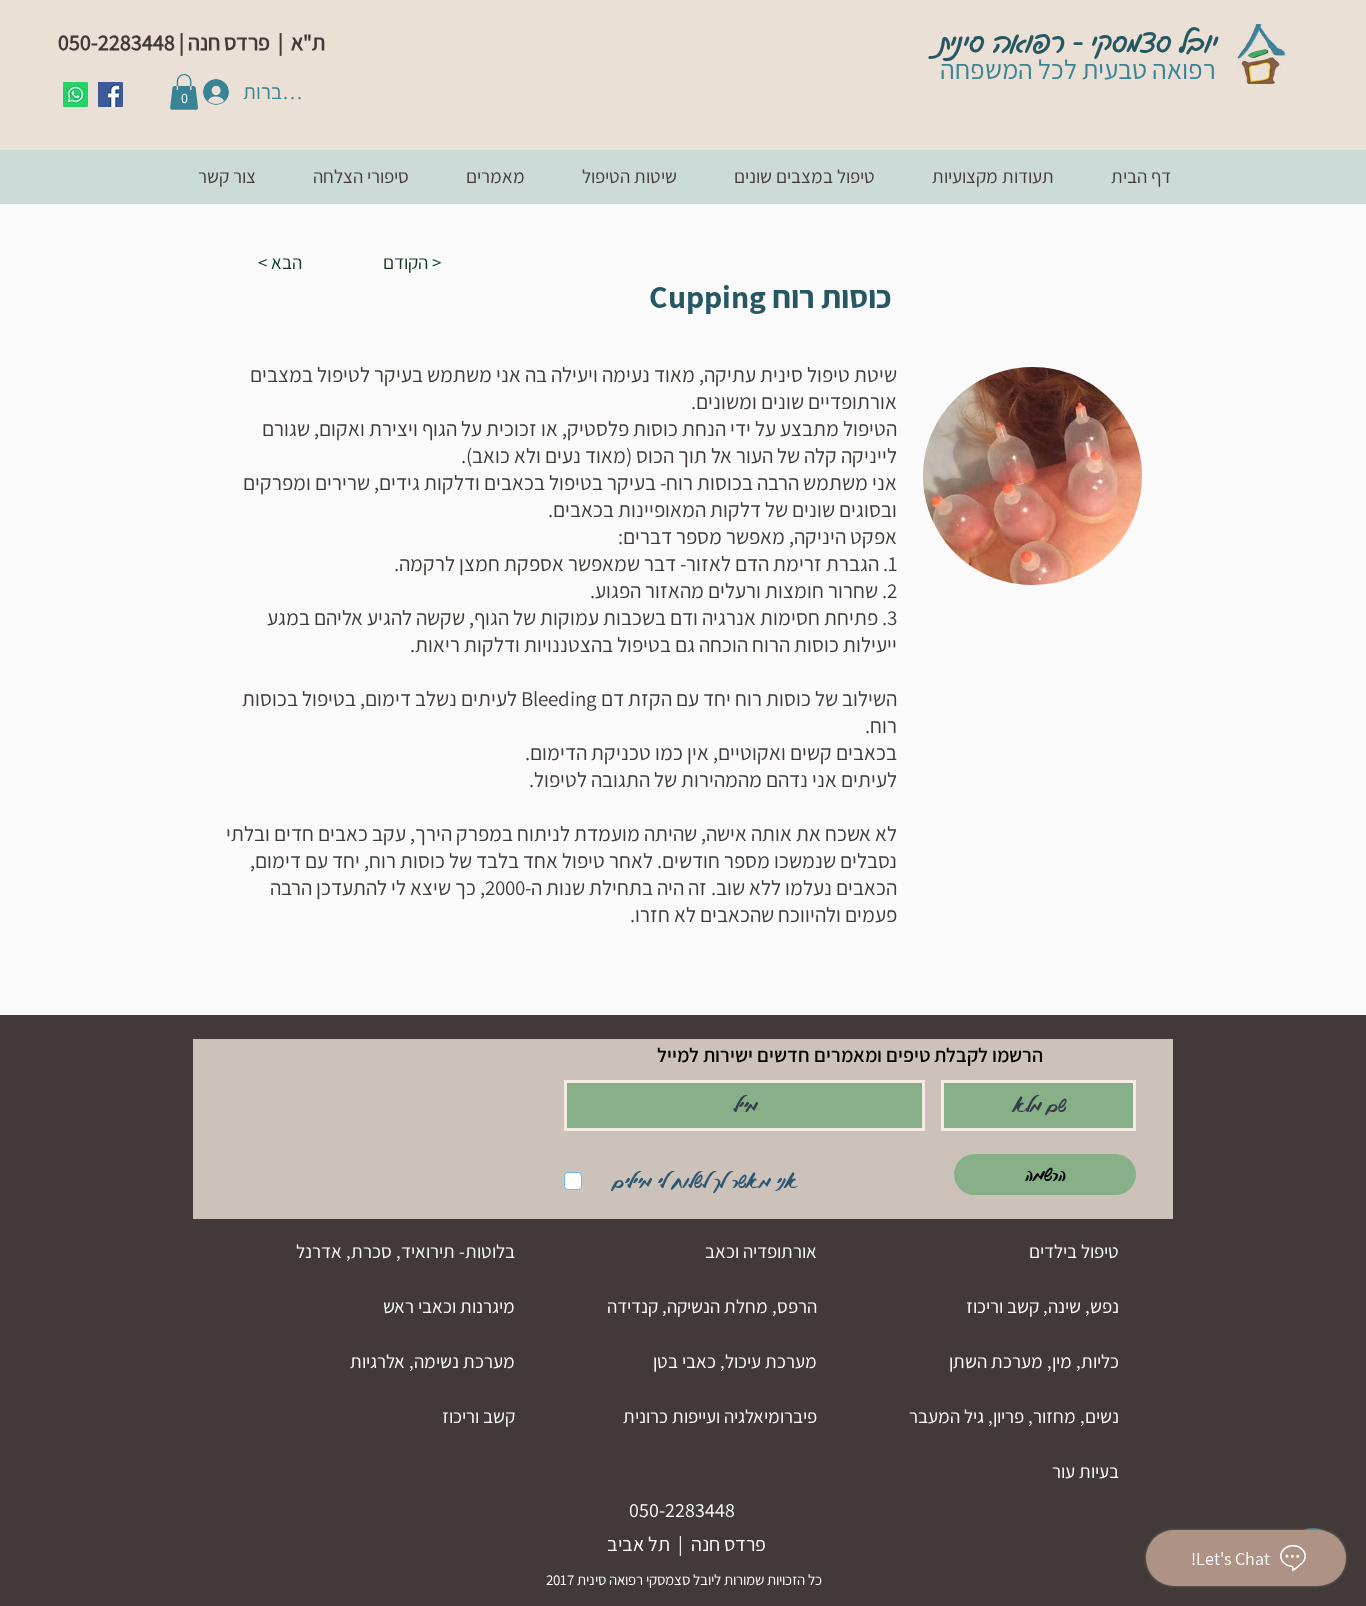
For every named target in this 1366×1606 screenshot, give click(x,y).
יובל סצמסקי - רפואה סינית (1078, 43)
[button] (184, 92)
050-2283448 (682, 1510)
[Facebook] (110, 94)
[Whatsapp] (75, 94)
